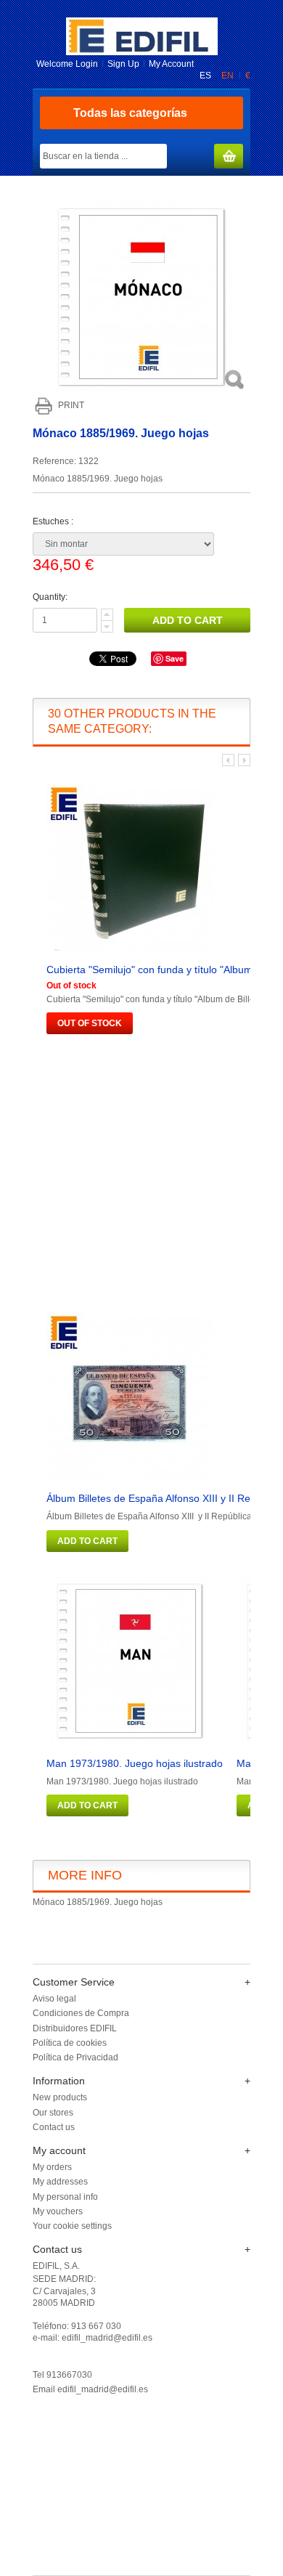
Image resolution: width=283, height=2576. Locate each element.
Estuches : (54, 521)
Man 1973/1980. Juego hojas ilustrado (135, 1763)
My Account (171, 64)
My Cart (229, 157)
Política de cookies (70, 2043)
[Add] (107, 615)
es (206, 76)
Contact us (54, 2127)
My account (59, 2150)
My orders (52, 2167)
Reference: (56, 461)
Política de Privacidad (75, 2057)
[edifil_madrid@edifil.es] (142, 52)
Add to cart (87, 1541)
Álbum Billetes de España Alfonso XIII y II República (165, 1498)
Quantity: (50, 597)
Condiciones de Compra (81, 2013)
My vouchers (58, 2211)
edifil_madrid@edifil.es (103, 2389)
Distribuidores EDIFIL (75, 2028)
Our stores (53, 2113)
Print (71, 405)
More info (85, 1875)
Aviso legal (54, 1999)
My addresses (60, 2182)
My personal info (65, 2197)
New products (60, 2097)
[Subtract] (107, 627)
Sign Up (123, 64)
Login (87, 64)
